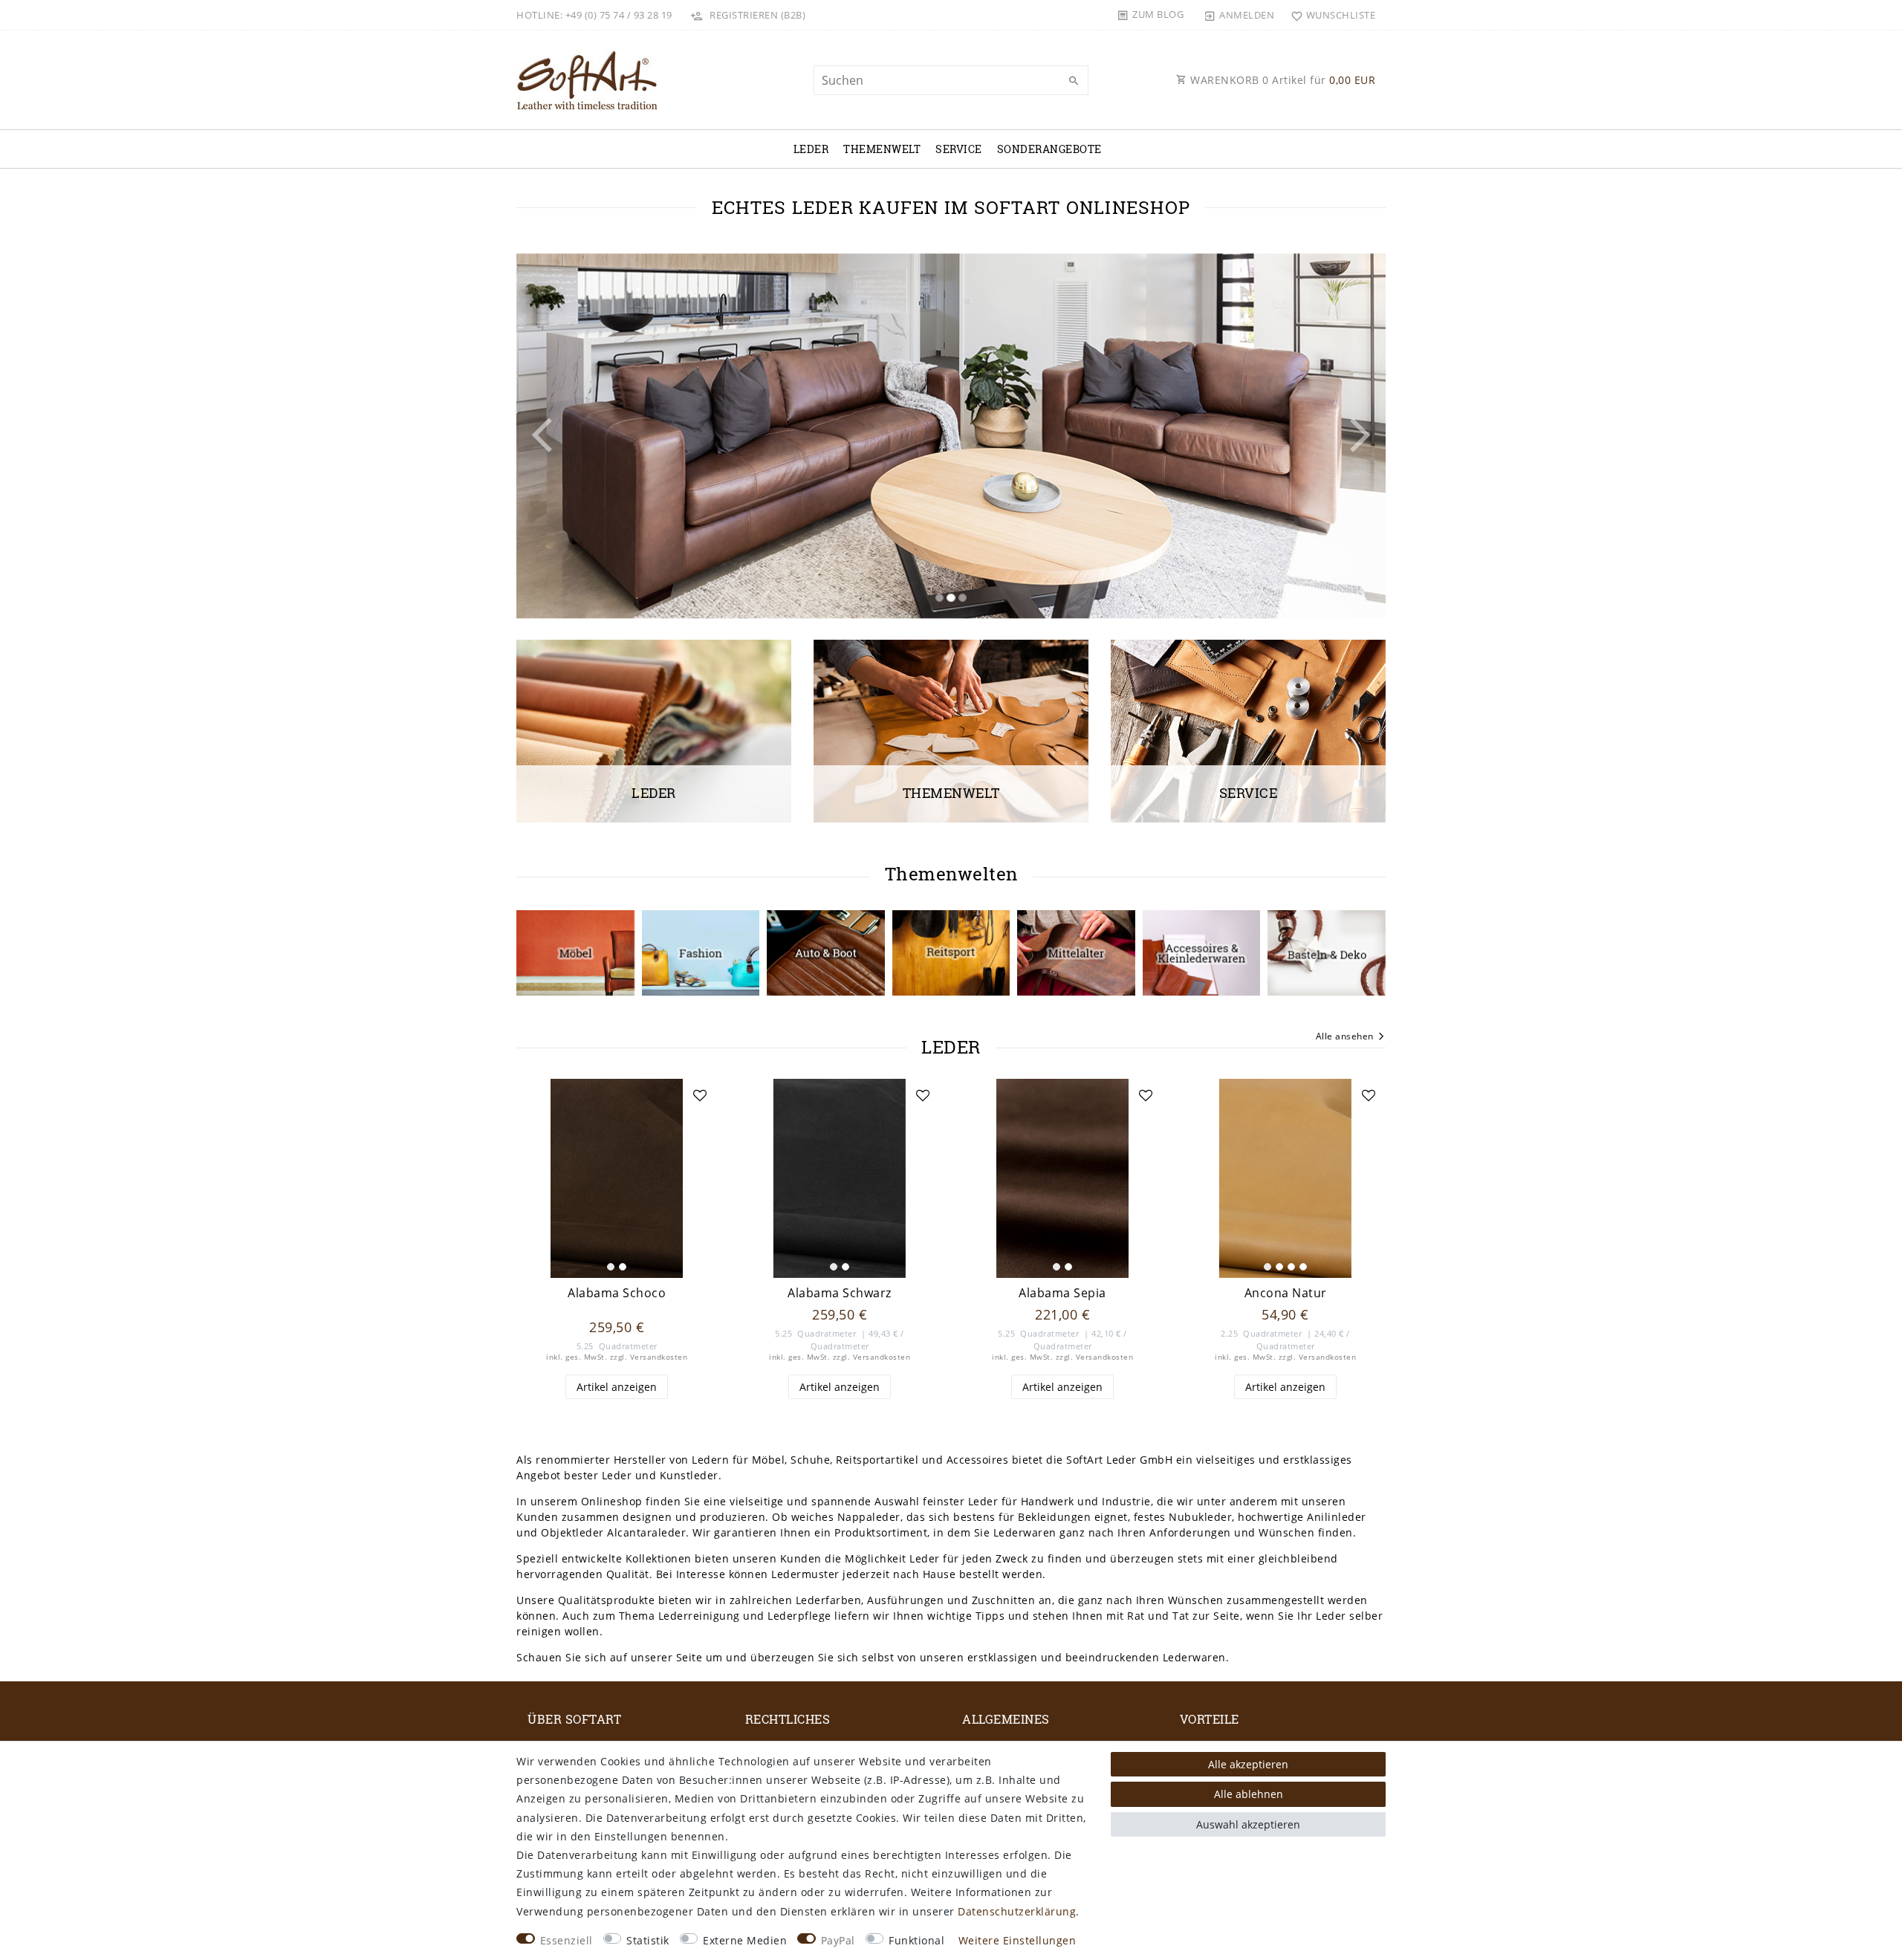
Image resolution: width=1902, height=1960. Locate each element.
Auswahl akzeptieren (1248, 1824)
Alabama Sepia (1062, 1293)
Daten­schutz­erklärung (1017, 1911)
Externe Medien (745, 1940)
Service (959, 149)
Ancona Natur (1286, 1293)
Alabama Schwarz (840, 1293)
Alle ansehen (1345, 1036)
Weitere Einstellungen (1017, 1940)
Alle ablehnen (1249, 1794)
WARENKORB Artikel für (1282, 80)
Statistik (648, 1940)
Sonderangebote (1049, 149)
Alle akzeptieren (1248, 1764)
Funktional (916, 1940)
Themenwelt (882, 149)
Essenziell (567, 1940)
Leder (811, 149)
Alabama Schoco (617, 1293)
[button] (582, 436)
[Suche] (1074, 81)
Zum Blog (1158, 14)
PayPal (838, 1940)
